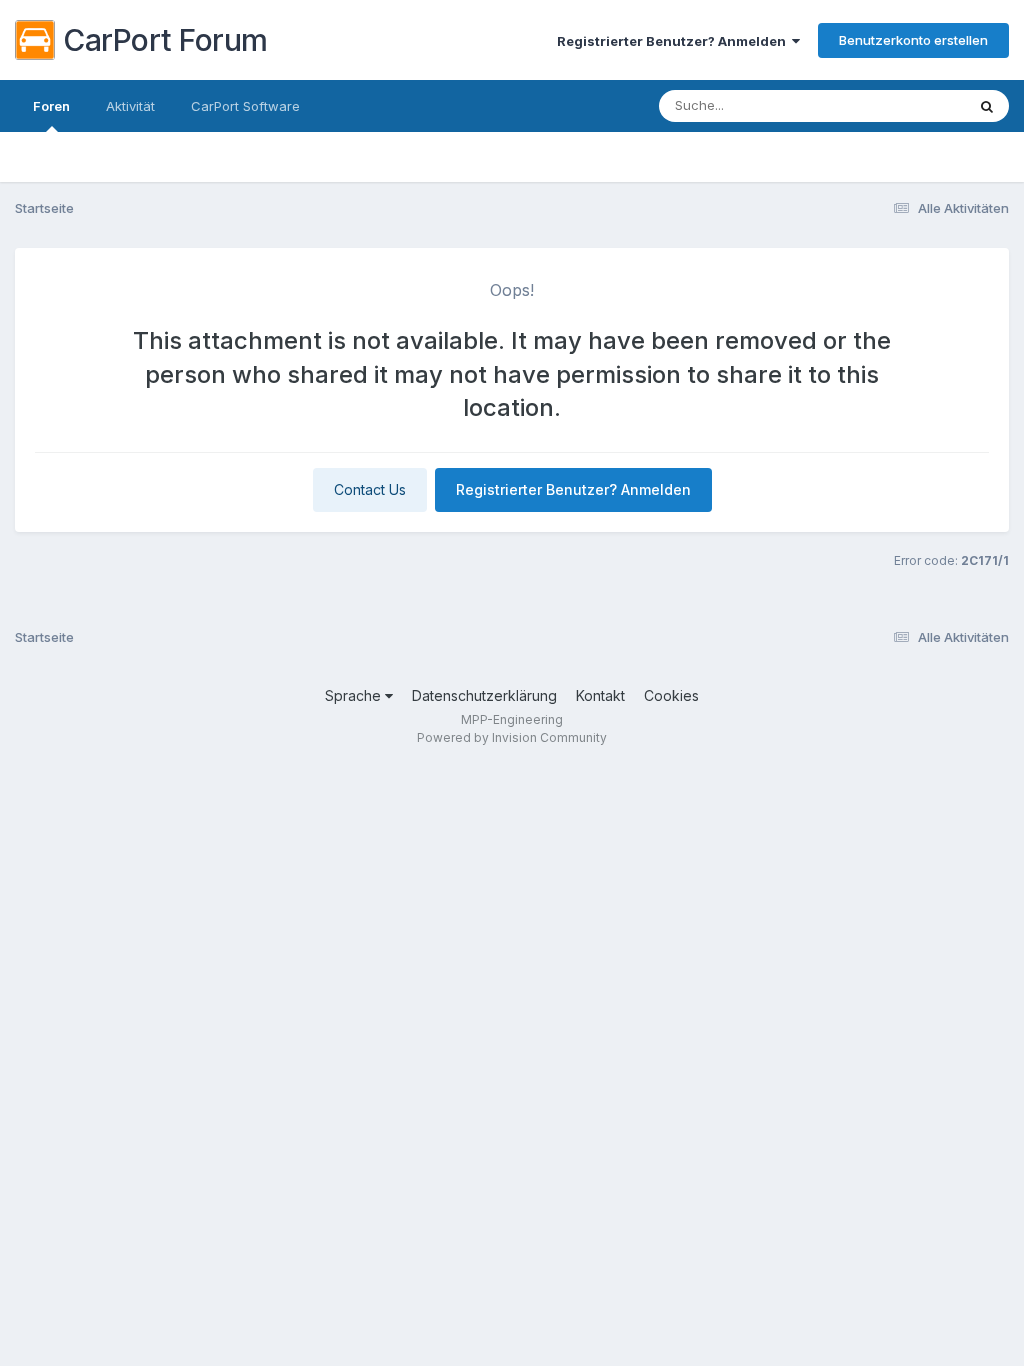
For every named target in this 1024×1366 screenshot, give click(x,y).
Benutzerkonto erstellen (913, 40)
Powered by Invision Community (512, 737)
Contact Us (370, 489)
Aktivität (130, 106)
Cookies (671, 695)
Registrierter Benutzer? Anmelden (674, 41)
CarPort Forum (165, 40)
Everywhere (903, 105)
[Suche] (987, 106)
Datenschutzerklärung (484, 695)
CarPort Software (245, 106)
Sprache (355, 695)
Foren (51, 106)
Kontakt (600, 695)
